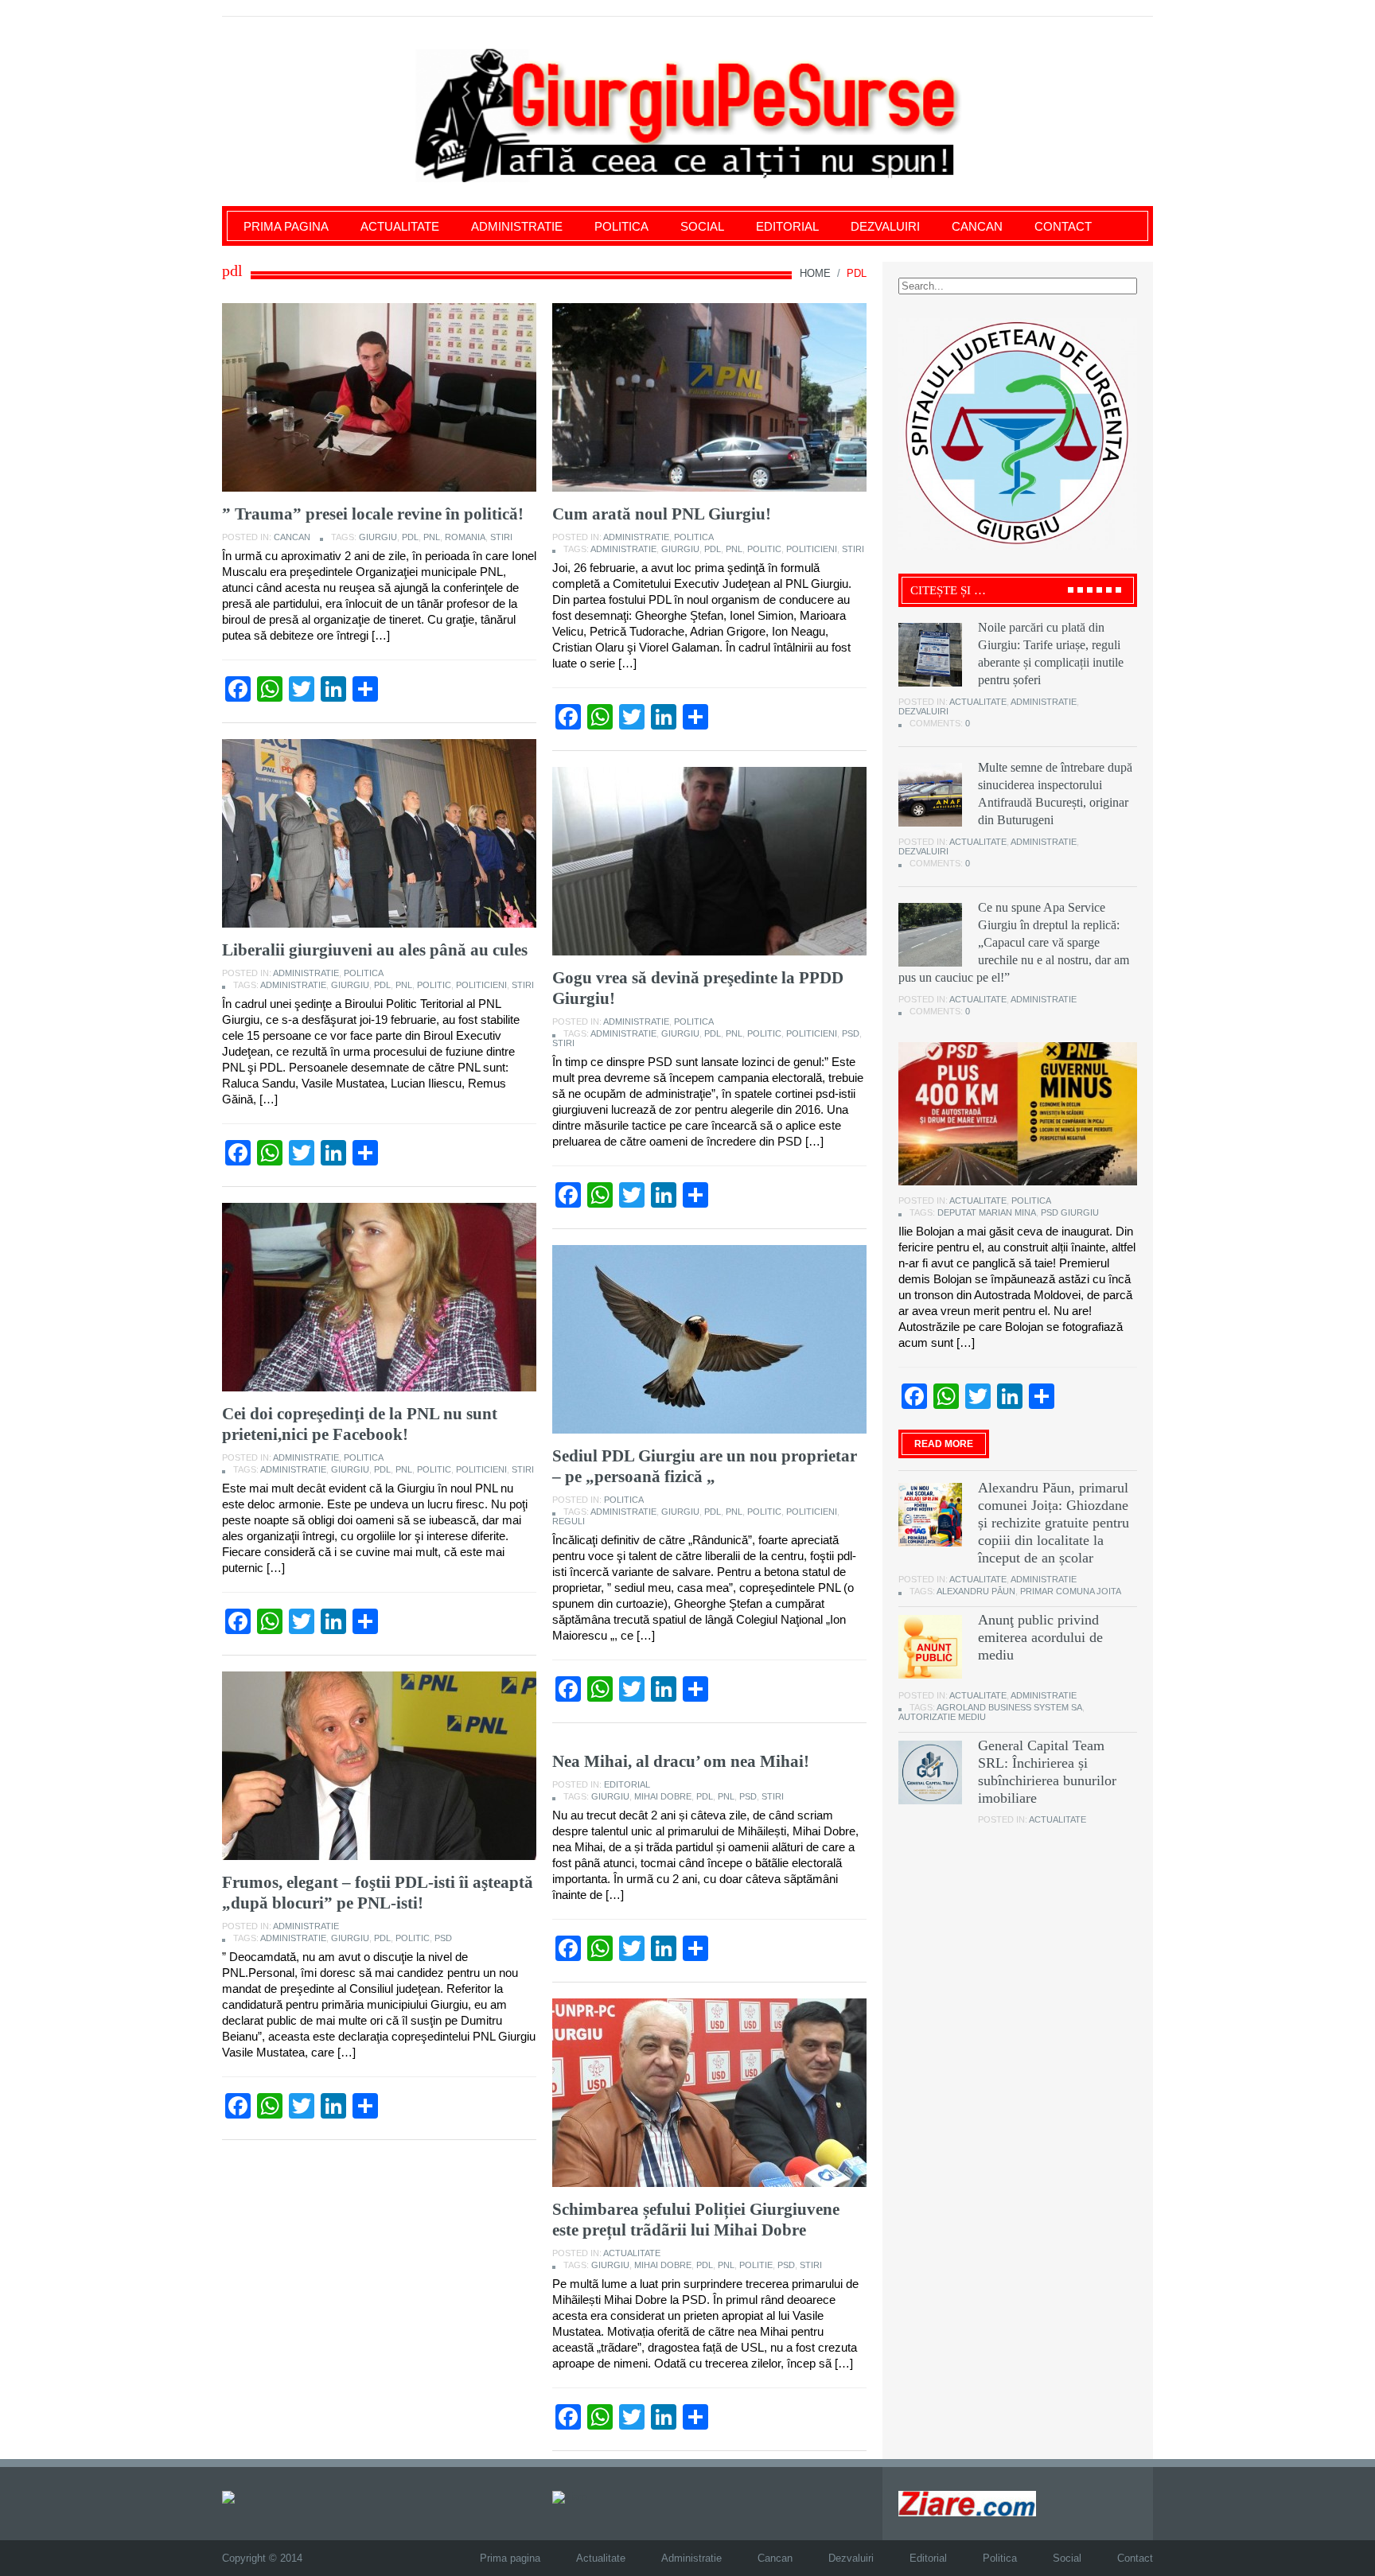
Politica (621, 226)
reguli (569, 1521)
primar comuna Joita (1071, 1591)
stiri (501, 537)
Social (702, 226)
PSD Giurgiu (1070, 1212)
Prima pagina (286, 226)
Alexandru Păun (976, 1591)
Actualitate (400, 226)
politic (764, 549)
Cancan (977, 226)
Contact (1063, 226)
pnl (432, 537)
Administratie (517, 226)
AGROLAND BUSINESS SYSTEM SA (1009, 1707)
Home (815, 273)
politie (756, 2265)
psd (851, 1033)
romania (465, 537)
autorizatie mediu (942, 1717)
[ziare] (570, 2497)
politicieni (812, 549)
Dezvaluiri (885, 226)
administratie (623, 549)
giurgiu (378, 537)
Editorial (787, 226)
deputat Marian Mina (987, 1212)
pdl (410, 537)
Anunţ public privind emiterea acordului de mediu (1040, 1637)
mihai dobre (663, 1796)
